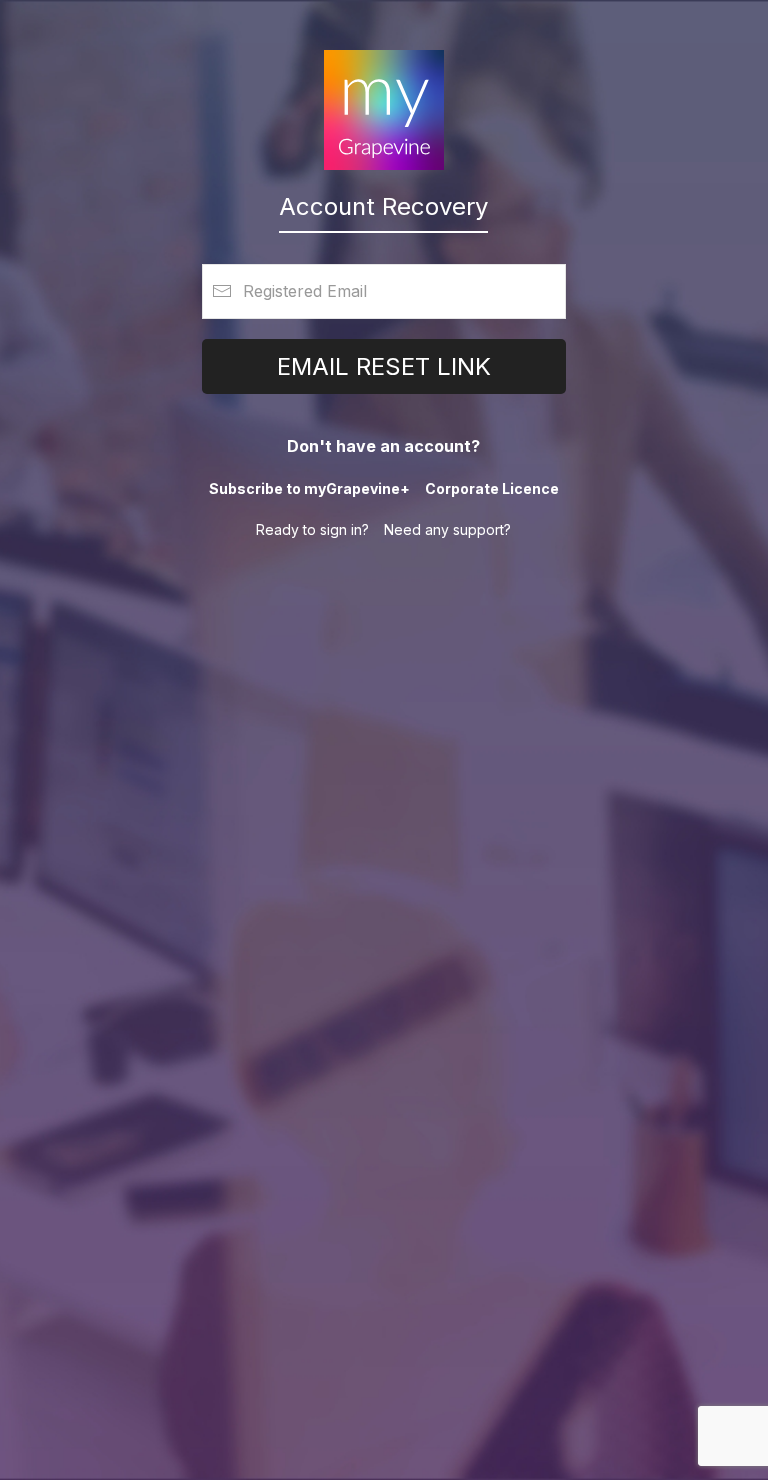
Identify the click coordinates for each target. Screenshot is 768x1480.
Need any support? (447, 529)
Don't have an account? (383, 446)
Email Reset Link (384, 366)
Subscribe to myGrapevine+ (309, 488)
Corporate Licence (492, 488)
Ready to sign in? (312, 529)
